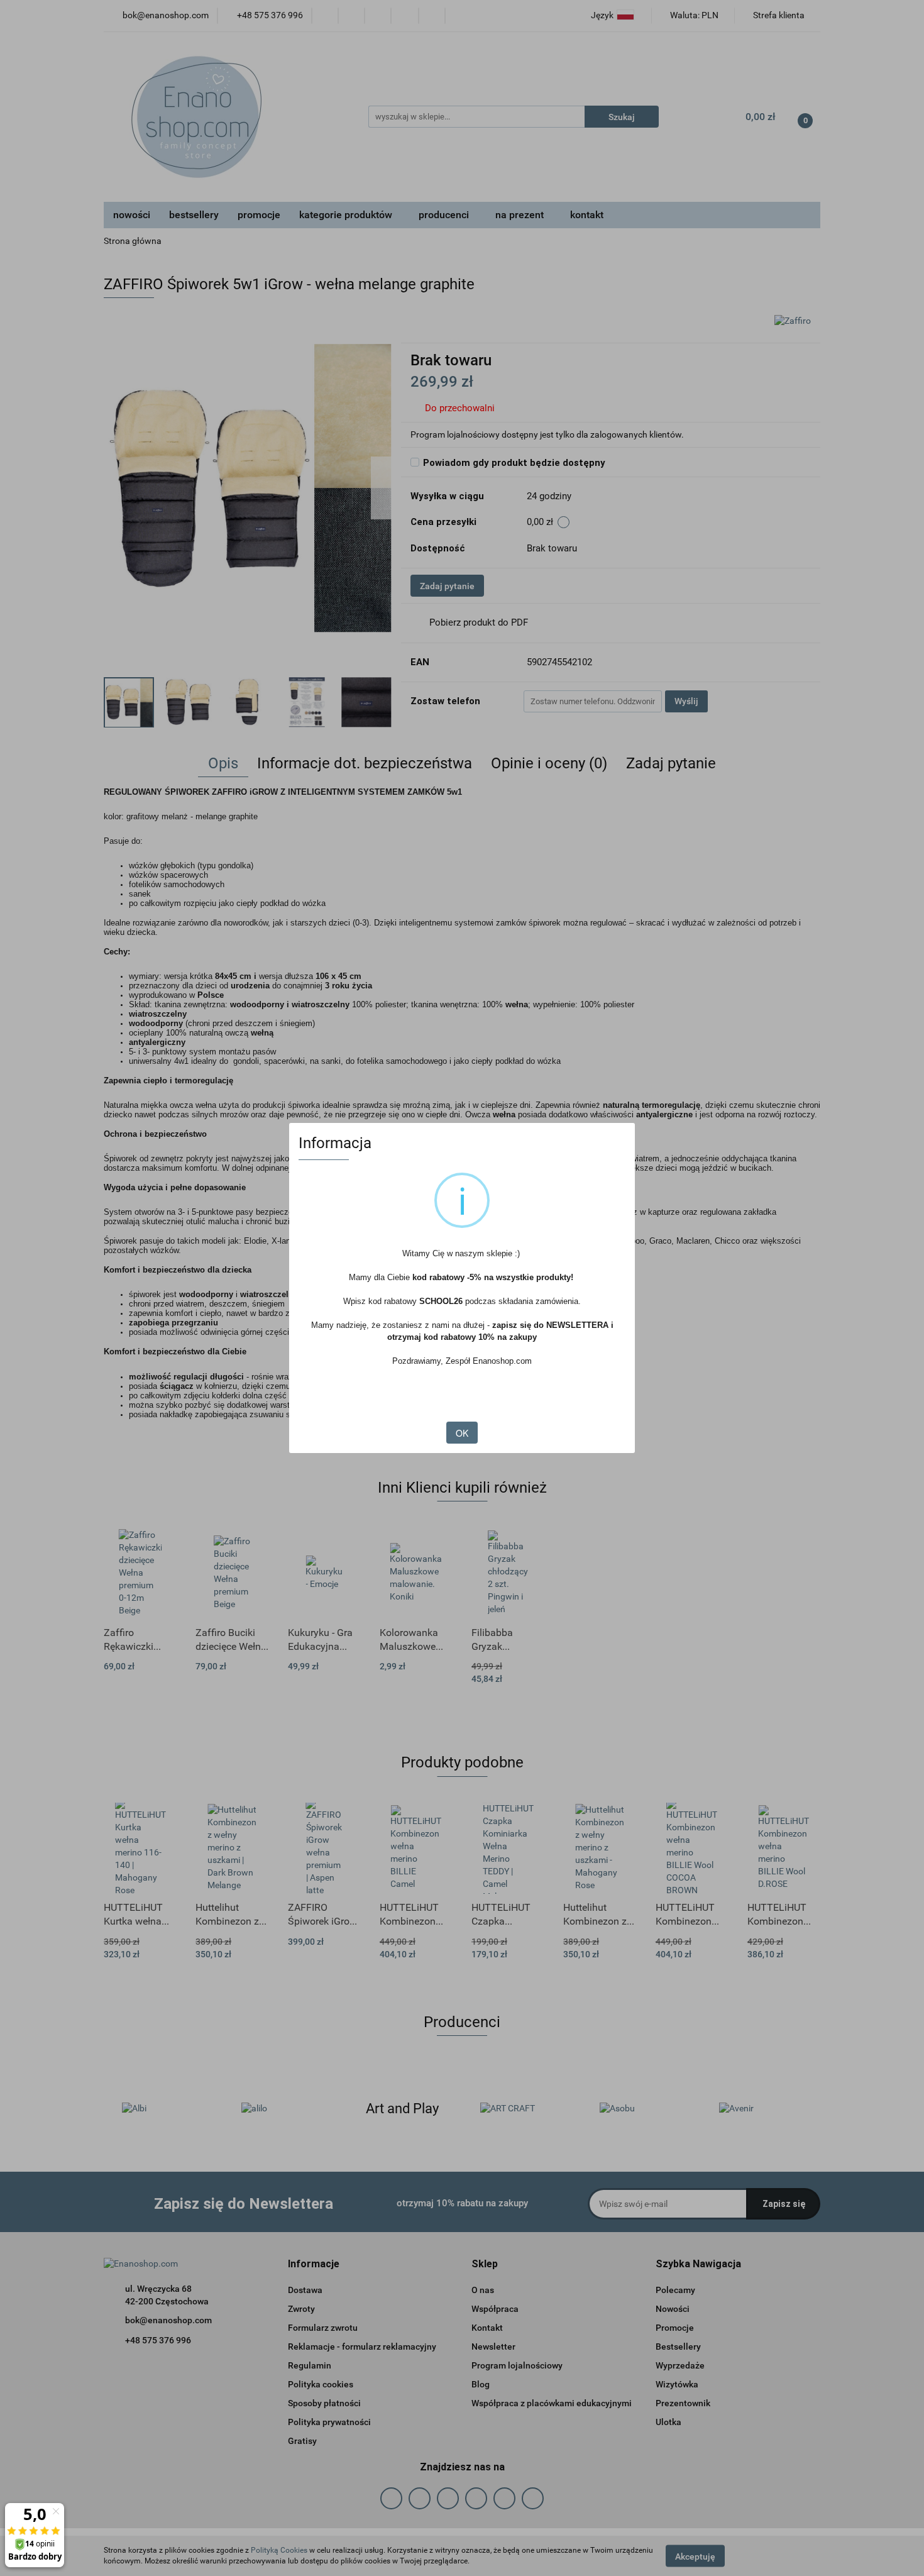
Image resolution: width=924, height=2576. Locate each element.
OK (462, 1433)
